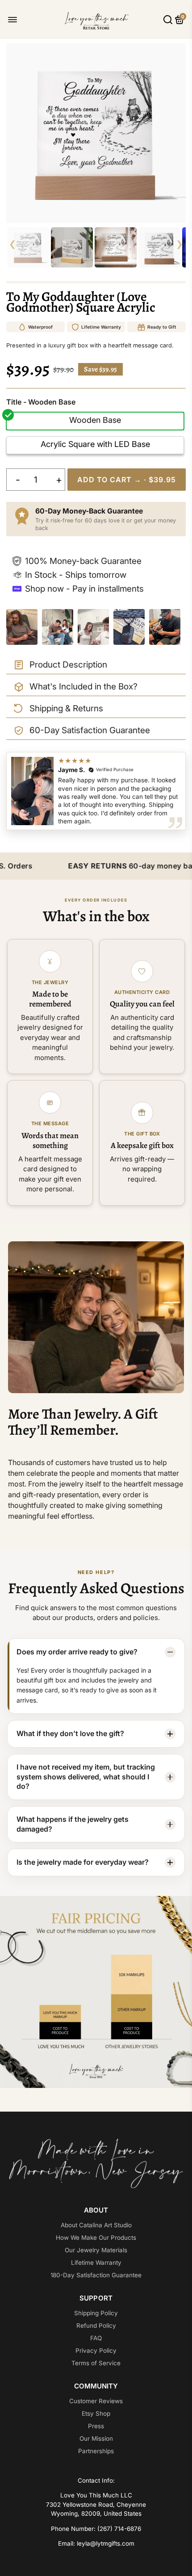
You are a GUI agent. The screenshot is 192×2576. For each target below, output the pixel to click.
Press (96, 2426)
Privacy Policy (96, 2351)
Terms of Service (96, 2363)
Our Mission (96, 2438)
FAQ (96, 2338)
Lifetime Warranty (96, 2263)
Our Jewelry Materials (96, 2250)
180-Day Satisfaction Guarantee (96, 2275)
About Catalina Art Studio (96, 2225)
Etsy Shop (96, 2413)
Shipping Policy (96, 2313)
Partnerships (96, 2451)
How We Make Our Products (96, 2238)
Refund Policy (96, 2325)
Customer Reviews (96, 2401)
